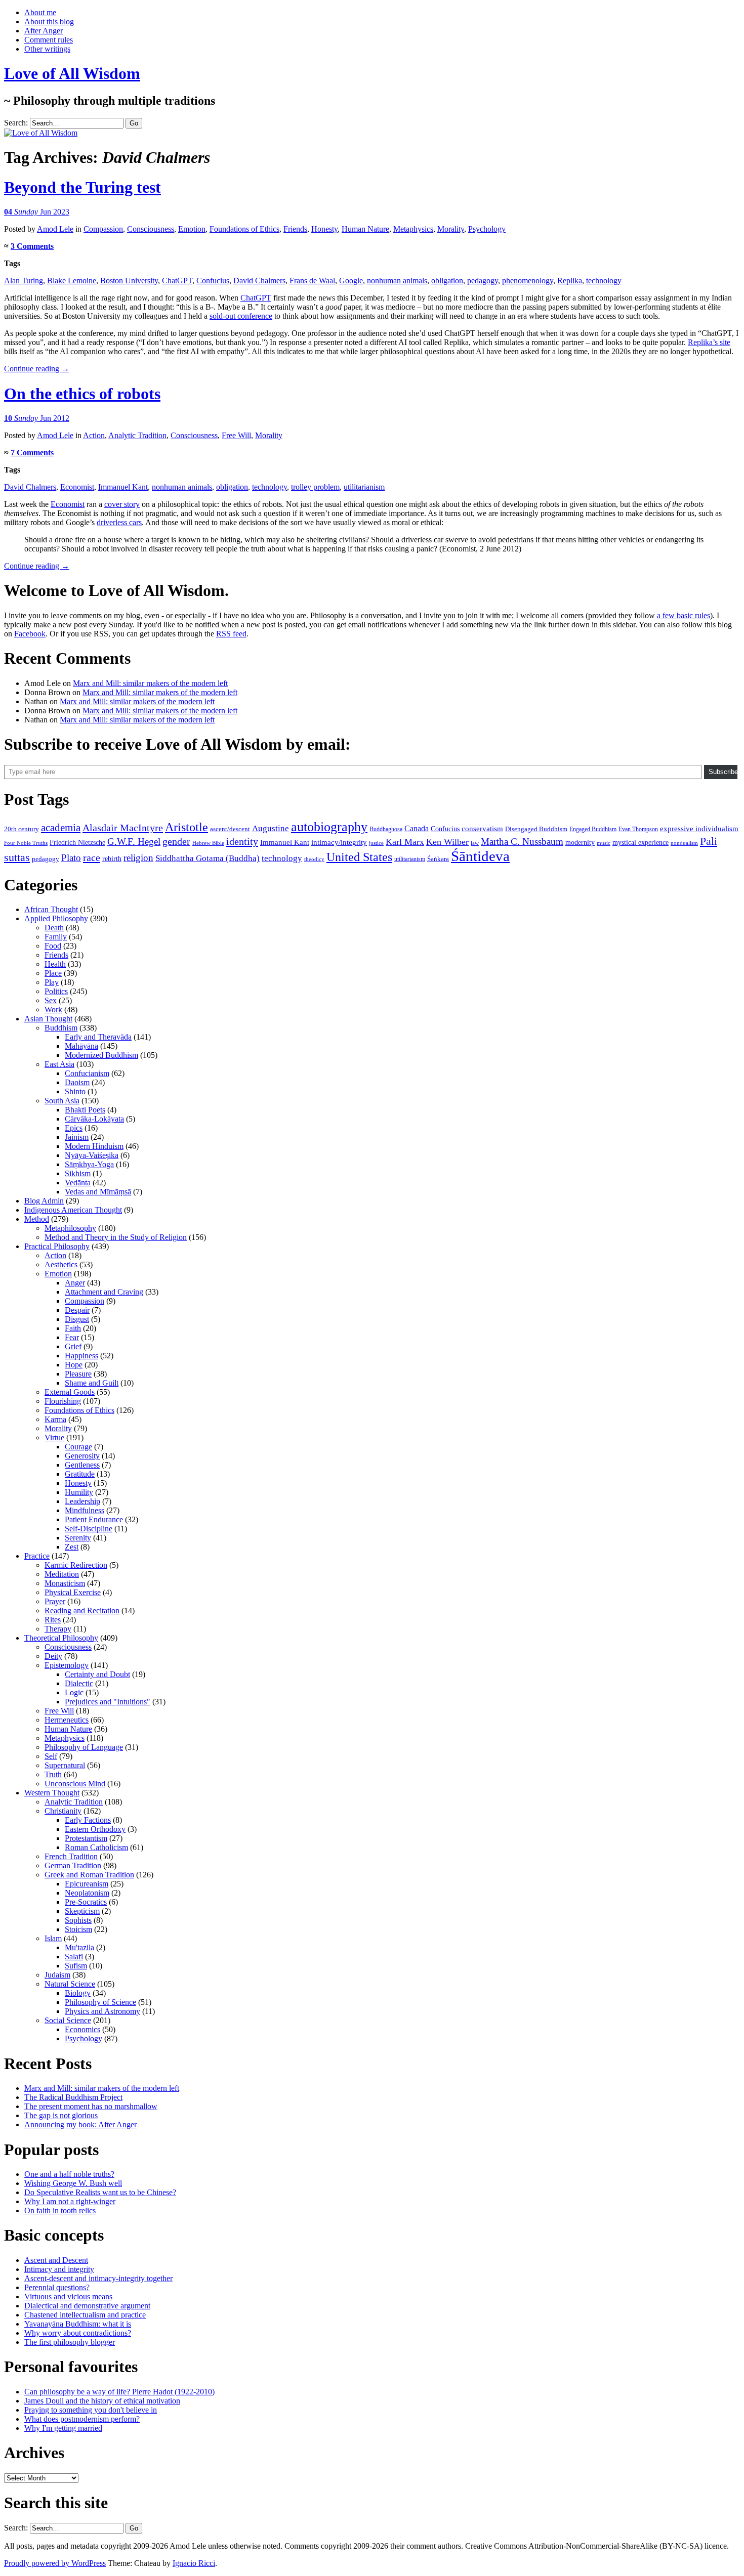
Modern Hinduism (94, 1146)
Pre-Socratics (86, 1902)
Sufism (76, 1966)
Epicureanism (87, 1884)
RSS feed (231, 634)
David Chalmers (259, 281)
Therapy (58, 1629)
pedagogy (483, 281)
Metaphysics (413, 229)
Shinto (75, 1091)
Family (56, 937)
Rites (53, 1620)
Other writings (47, 49)
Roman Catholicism (96, 1847)
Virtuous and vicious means (68, 2296)
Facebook (30, 634)
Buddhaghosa (386, 829)
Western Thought (52, 1793)
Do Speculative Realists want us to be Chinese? (100, 2192)
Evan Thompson (638, 829)
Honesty (324, 229)
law (475, 843)
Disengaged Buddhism (536, 829)
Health (55, 964)
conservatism (482, 829)
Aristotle (187, 827)
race (92, 857)
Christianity (63, 1811)
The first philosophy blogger (70, 2342)
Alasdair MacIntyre (123, 828)
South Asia (62, 1101)
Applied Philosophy (56, 918)
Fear (72, 1337)
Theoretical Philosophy (61, 1638)
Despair (77, 1310)
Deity (53, 1656)
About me (40, 12)
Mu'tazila (79, 1947)
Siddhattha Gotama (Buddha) (208, 858)
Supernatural (65, 1765)
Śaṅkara (438, 859)
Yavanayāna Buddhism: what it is (78, 2324)
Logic (74, 1692)
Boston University (129, 281)
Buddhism (61, 1028)
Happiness (81, 1356)
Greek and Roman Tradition (89, 1875)
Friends (295, 229)
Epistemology (67, 1665)
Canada (417, 828)
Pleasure (78, 1374)
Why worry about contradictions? (78, 2333)
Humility (79, 1492)
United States (359, 857)
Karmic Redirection (76, 1565)
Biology (78, 1993)
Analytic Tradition (137, 435)
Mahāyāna (81, 1046)
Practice (37, 1556)
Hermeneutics (67, 1720)
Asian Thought (48, 1019)
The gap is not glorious (61, 2115)
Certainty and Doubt (97, 1674)
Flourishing (63, 1401)
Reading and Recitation (82, 1611)
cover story (122, 504)
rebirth (112, 859)
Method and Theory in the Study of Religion (116, 1237)
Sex (51, 1000)
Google (351, 281)
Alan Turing (24, 281)
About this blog (49, 22)
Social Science (68, 2020)
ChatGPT (177, 281)
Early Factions (88, 1820)
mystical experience (640, 843)
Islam (53, 1938)
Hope (74, 1365)
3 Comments (32, 246)
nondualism (684, 843)
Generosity (82, 1456)
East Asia (59, 1064)
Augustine (271, 828)
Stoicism (78, 1929)
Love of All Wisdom (72, 73)
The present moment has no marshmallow (91, 2106)
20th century (22, 829)
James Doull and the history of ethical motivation (102, 2401)
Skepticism (82, 1911)
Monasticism (65, 1583)
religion (138, 858)
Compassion (103, 229)
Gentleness (82, 1465)
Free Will (236, 435)
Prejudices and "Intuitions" (108, 1702)
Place (53, 973)
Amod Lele (55, 229)
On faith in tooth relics (60, 2210)
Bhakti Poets (85, 1110)
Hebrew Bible (208, 843)
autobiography (329, 827)
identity (242, 841)
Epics (74, 1128)
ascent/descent (230, 829)
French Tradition (71, 1856)
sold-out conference (241, 316)
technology (604, 281)
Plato (71, 858)
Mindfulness (85, 1510)
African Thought (51, 909)
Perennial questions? (57, 2287)
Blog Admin (44, 1201)
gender (176, 841)
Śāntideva (480, 856)
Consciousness (151, 229)
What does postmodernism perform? (82, 2419)
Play (52, 982)
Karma (55, 1419)
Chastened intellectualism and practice (85, 2315)
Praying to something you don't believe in (91, 2410)
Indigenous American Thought (73, 1210)
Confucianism (87, 1073)
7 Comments (32, 453)
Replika (570, 281)
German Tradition (73, 1865)
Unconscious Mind (75, 1784)
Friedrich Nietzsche (77, 843)
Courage (78, 1447)
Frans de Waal (312, 281)
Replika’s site (709, 342)
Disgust (77, 1319)
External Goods (70, 1392)
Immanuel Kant (123, 487)
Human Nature (365, 229)
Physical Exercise (73, 1592)
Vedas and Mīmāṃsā (98, 1192)
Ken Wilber (447, 842)
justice (376, 843)
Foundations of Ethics (244, 229)
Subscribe (723, 772)
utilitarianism (364, 487)
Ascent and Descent (56, 2260)
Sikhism (78, 1173)
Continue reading (37, 369)
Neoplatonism (87, 1893)
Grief (73, 1346)
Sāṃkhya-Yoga (89, 1164)
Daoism (77, 1082)
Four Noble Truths (26, 843)
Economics (82, 2029)
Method (37, 1219)
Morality (451, 229)
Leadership (82, 1501)
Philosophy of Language (84, 1747)
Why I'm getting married (63, 2428)
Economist (77, 487)
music (604, 843)
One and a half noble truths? (69, 2174)
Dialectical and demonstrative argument (87, 2306)
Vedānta (78, 1183)
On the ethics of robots (82, 394)
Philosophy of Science (100, 2002)
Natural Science (70, 1984)
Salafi (74, 1957)
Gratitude (80, 1474)
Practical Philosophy (57, 1246)
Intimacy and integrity (59, 2269)
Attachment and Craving (104, 1292)
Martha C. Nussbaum (522, 842)
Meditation (62, 1574)
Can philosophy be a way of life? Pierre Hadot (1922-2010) (119, 2392)
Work (53, 1010)
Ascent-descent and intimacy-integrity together (98, 2278)
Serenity (78, 1538)
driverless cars (119, 522)
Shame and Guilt (92, 1383)
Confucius (213, 281)
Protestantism (86, 1838)
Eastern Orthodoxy (95, 1829)
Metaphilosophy (70, 1228)
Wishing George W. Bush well (73, 2183)
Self (51, 1756)
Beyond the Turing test (82, 187)
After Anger (44, 31)
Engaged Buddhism (593, 829)
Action (94, 435)
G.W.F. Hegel (134, 842)
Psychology (487, 229)
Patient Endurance (94, 1519)
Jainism (77, 1137)
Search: (16, 123)
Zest (72, 1547)
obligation (447, 281)
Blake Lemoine (72, 281)
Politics (56, 991)
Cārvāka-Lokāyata (94, 1119)
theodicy (314, 859)
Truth (53, 1774)
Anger (75, 1283)
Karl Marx (405, 842)
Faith (73, 1328)
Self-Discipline (89, 1529)
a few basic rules (684, 615)
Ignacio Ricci (194, 2563)
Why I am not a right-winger (70, 2201)
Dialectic (79, 1683)
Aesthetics (61, 1264)
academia (61, 828)
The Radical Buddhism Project (73, 2097)
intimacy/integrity (339, 842)
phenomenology (528, 281)
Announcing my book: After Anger (80, 2124)
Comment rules (49, 40)
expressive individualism (699, 829)
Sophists (78, 1920)
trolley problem (315, 487)
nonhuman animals (397, 281)
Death (54, 928)
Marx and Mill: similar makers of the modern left (150, 683)
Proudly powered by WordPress (55, 2563)
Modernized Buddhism (101, 1055)
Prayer (55, 1601)
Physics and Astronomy (102, 2011)
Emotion (192, 229)
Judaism (57, 1975)
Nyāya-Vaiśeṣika (92, 1155)
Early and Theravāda (98, 1037)
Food (53, 946)
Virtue (54, 1437)
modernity (580, 843)
